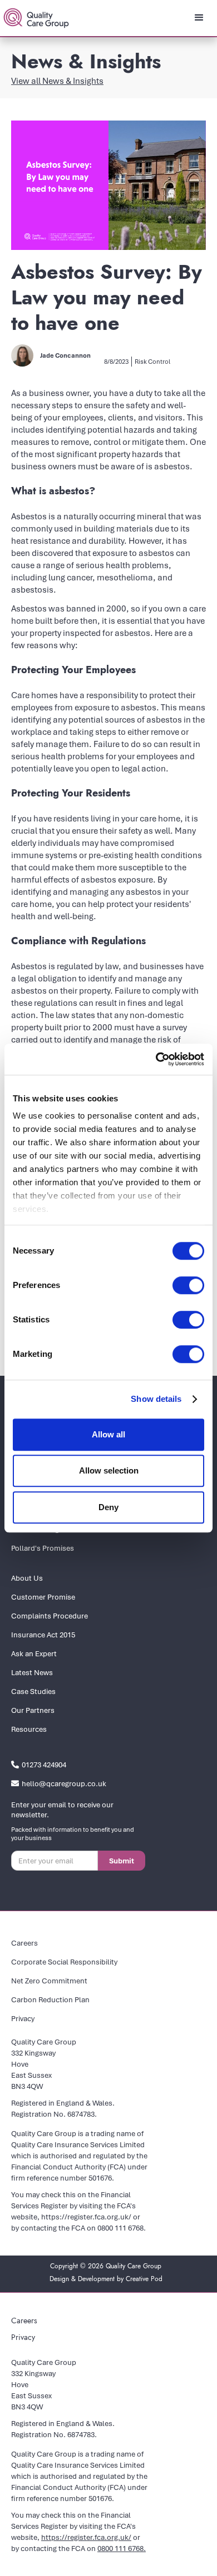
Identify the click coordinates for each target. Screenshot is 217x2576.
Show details (156, 1399)
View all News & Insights (57, 81)
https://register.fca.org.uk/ (86, 2217)
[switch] (188, 1285)
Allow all (108, 1434)
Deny (108, 1507)
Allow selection (109, 1470)
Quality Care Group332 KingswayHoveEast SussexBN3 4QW (44, 2064)
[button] (199, 18)
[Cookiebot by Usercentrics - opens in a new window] (156, 1059)
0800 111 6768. (122, 2228)
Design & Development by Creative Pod (106, 2279)
